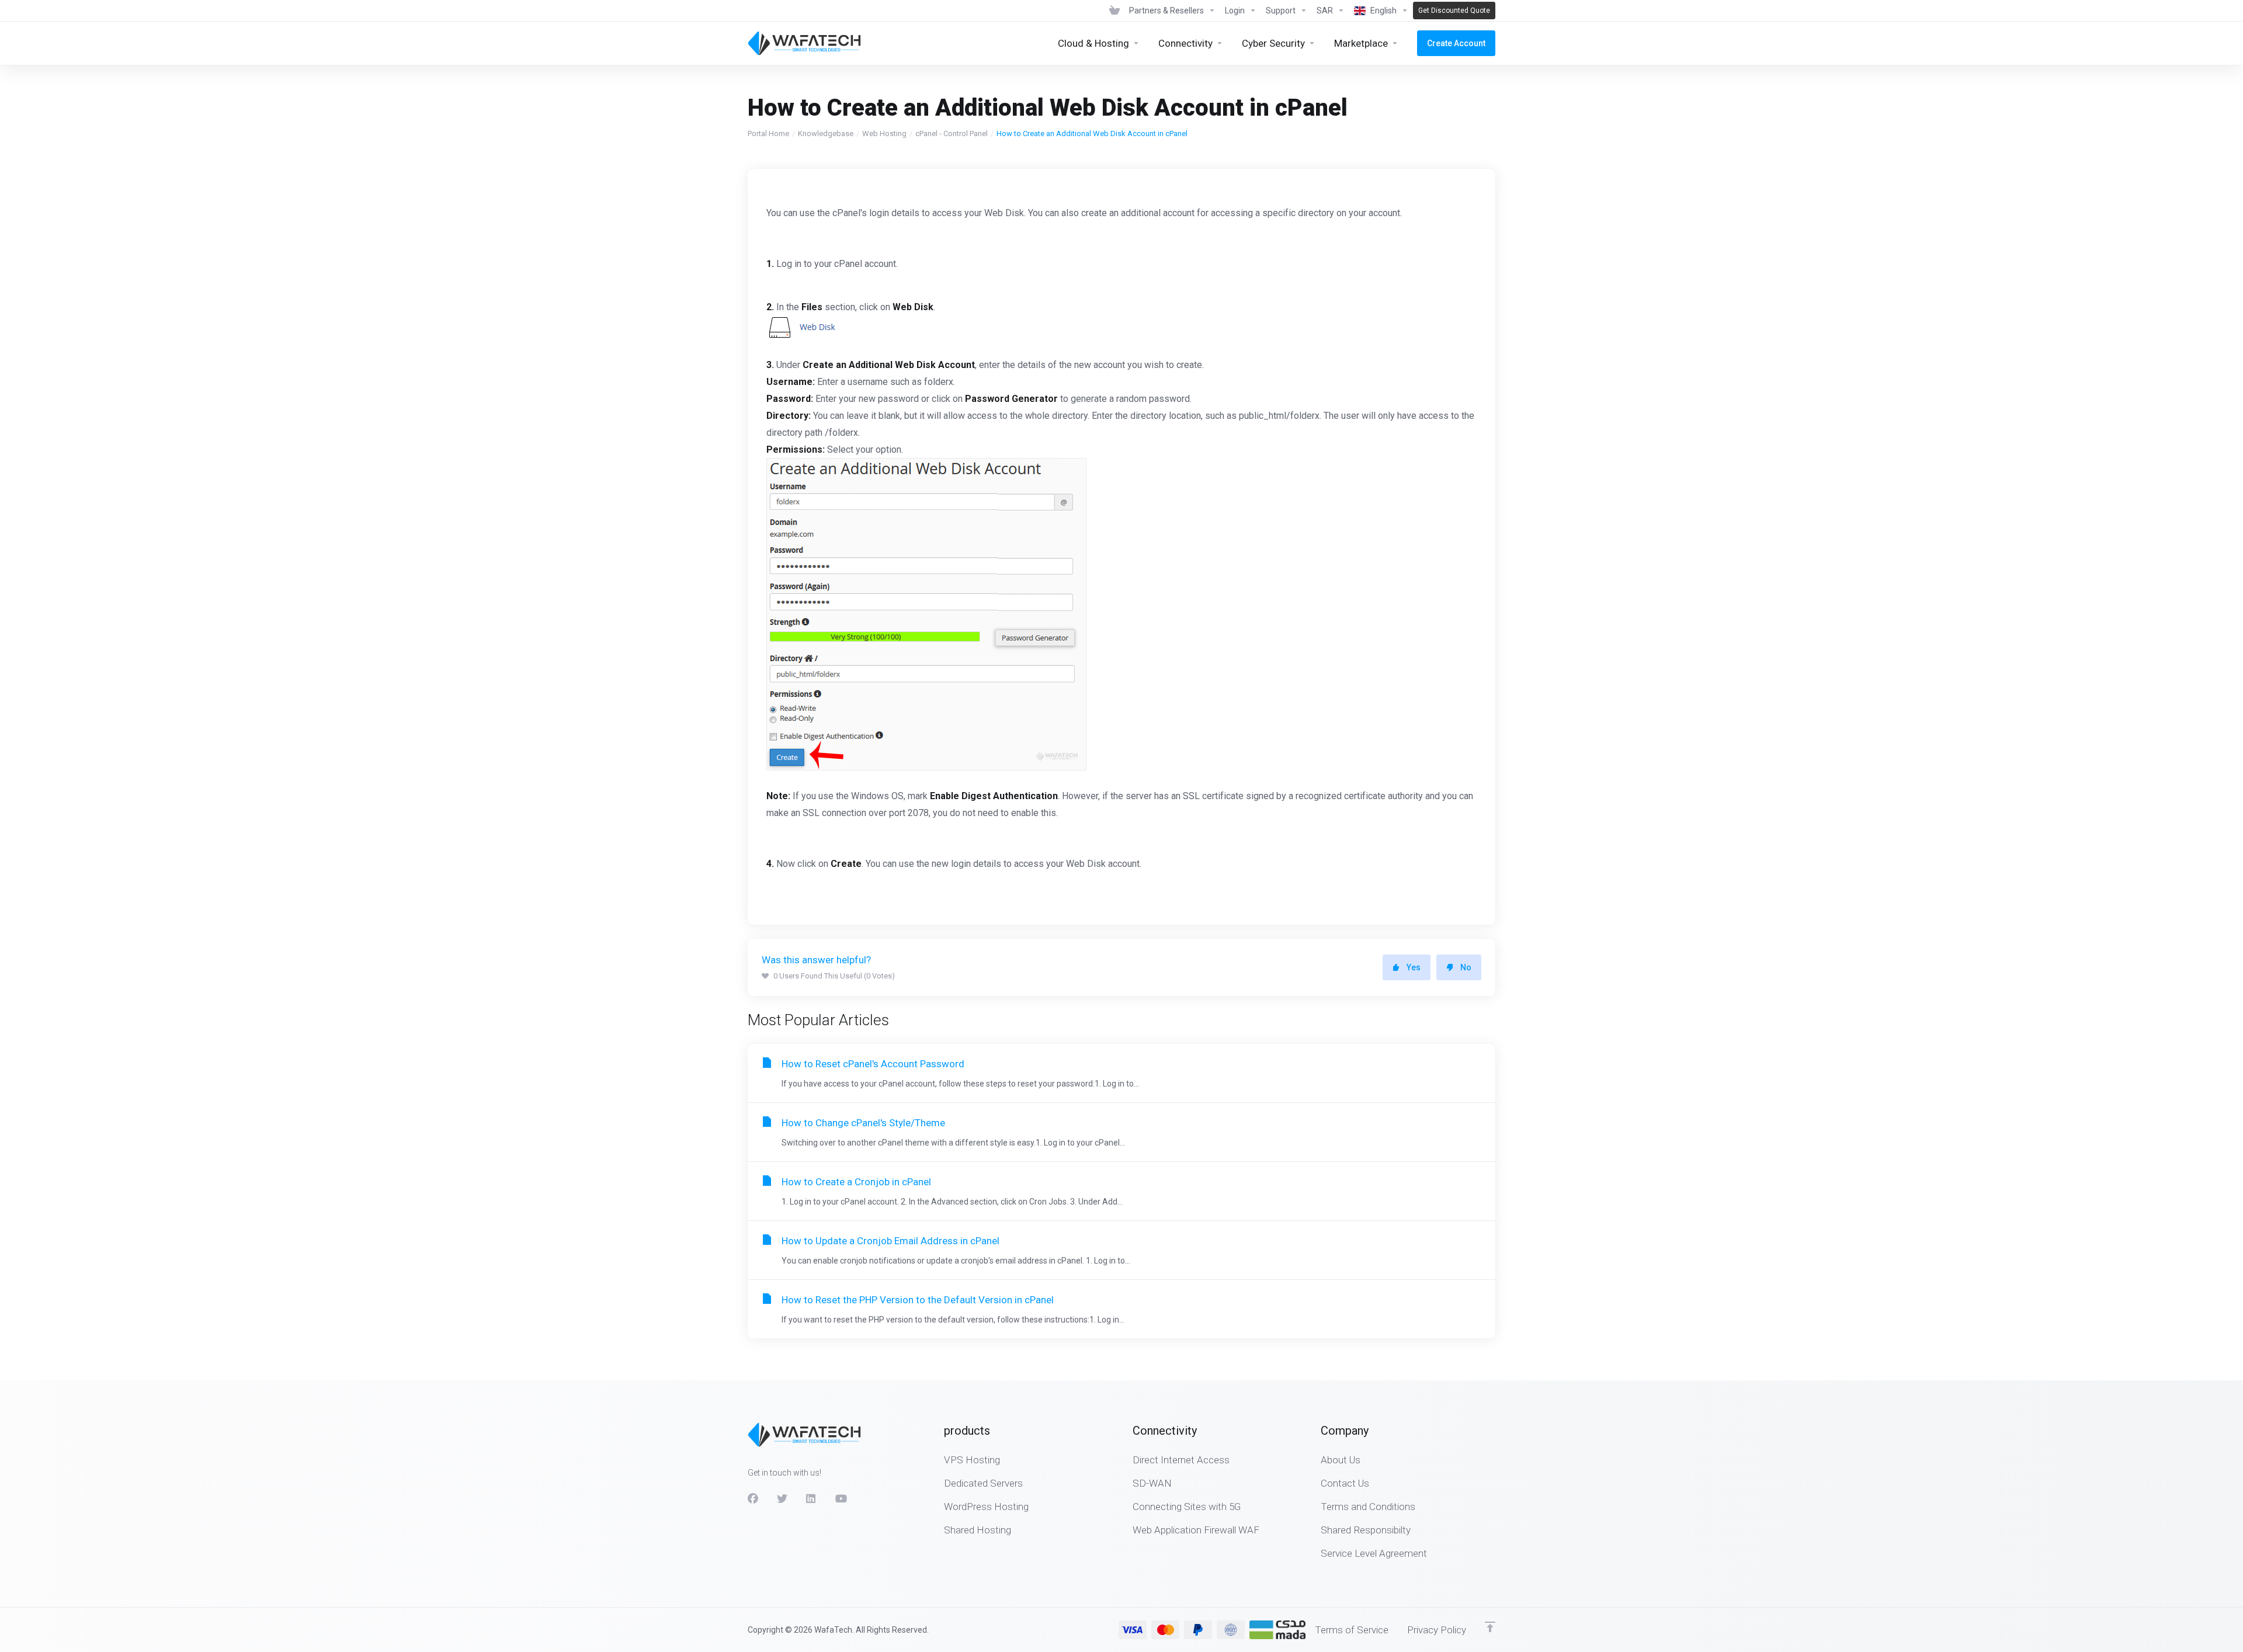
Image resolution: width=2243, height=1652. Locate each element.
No (1466, 967)
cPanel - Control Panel (952, 133)
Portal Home (768, 133)
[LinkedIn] (811, 1499)
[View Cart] (1114, 11)
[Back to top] (1490, 1627)
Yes (1414, 967)
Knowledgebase (826, 133)
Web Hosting (884, 133)
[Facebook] (753, 1499)
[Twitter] (782, 1499)
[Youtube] (841, 1499)
